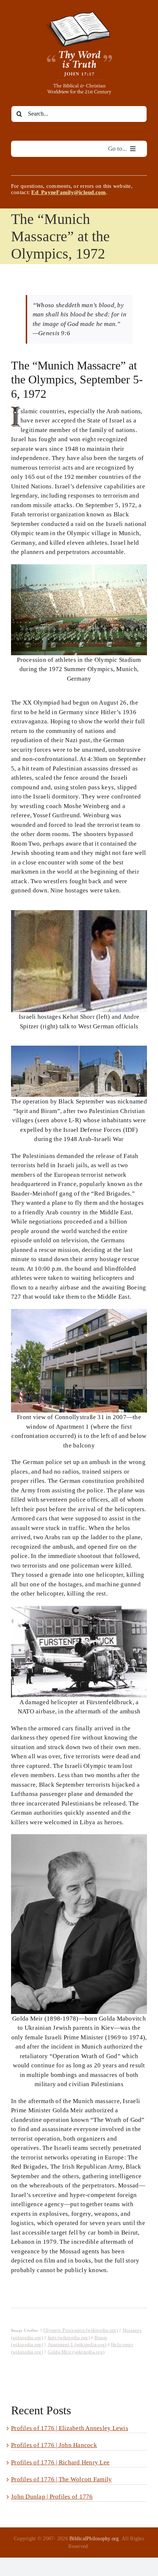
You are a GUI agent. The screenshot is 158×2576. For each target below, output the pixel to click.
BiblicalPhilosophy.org (94, 2539)
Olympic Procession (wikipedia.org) (81, 2330)
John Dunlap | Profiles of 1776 (52, 2497)
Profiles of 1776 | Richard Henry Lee (60, 2462)
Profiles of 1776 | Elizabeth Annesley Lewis (70, 2428)
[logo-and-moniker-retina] (79, 14)
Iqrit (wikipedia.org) (69, 2338)
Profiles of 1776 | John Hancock (54, 2445)
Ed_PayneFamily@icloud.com (69, 192)
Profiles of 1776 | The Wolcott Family (61, 2479)
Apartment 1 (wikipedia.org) (77, 2345)
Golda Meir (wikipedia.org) (76, 2352)
